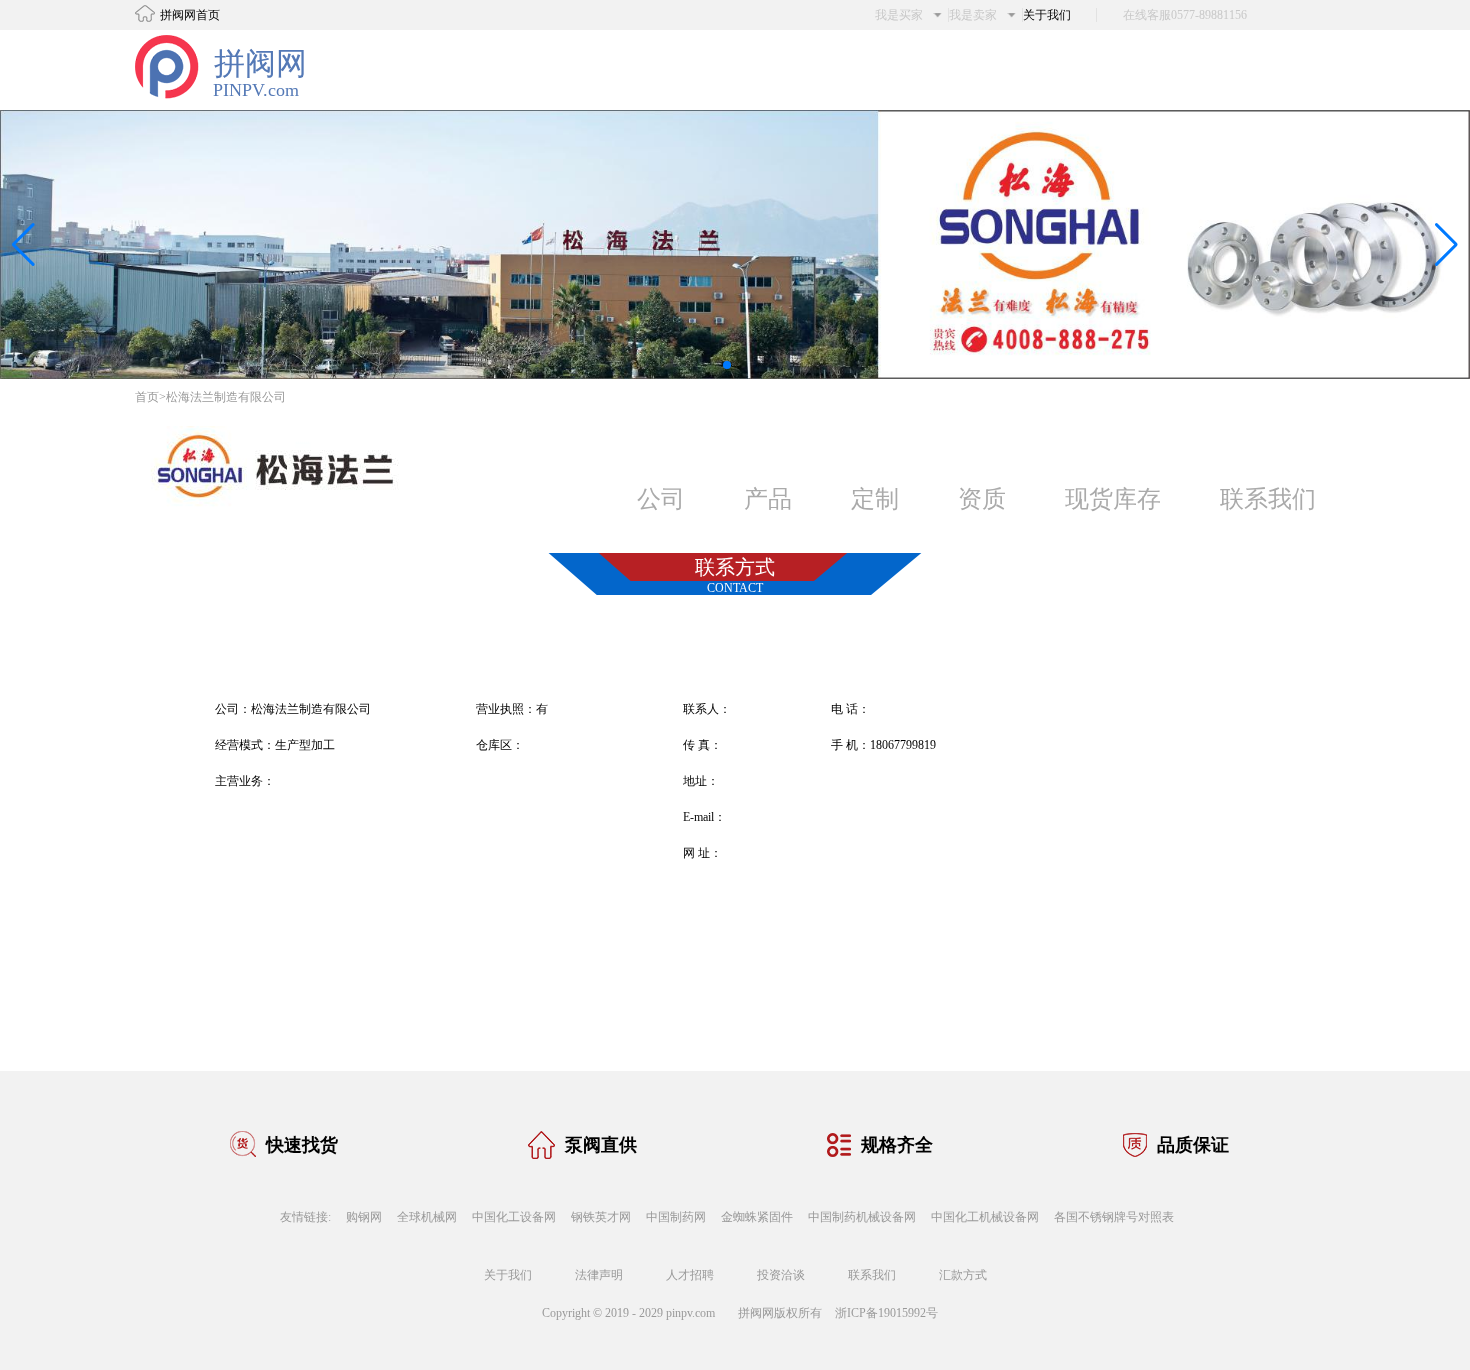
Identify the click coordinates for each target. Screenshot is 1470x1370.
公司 (661, 499)
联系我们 (1268, 499)
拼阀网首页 (190, 15)
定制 (875, 499)
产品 (768, 499)
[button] (727, 365)
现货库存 (1113, 499)
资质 (982, 499)
